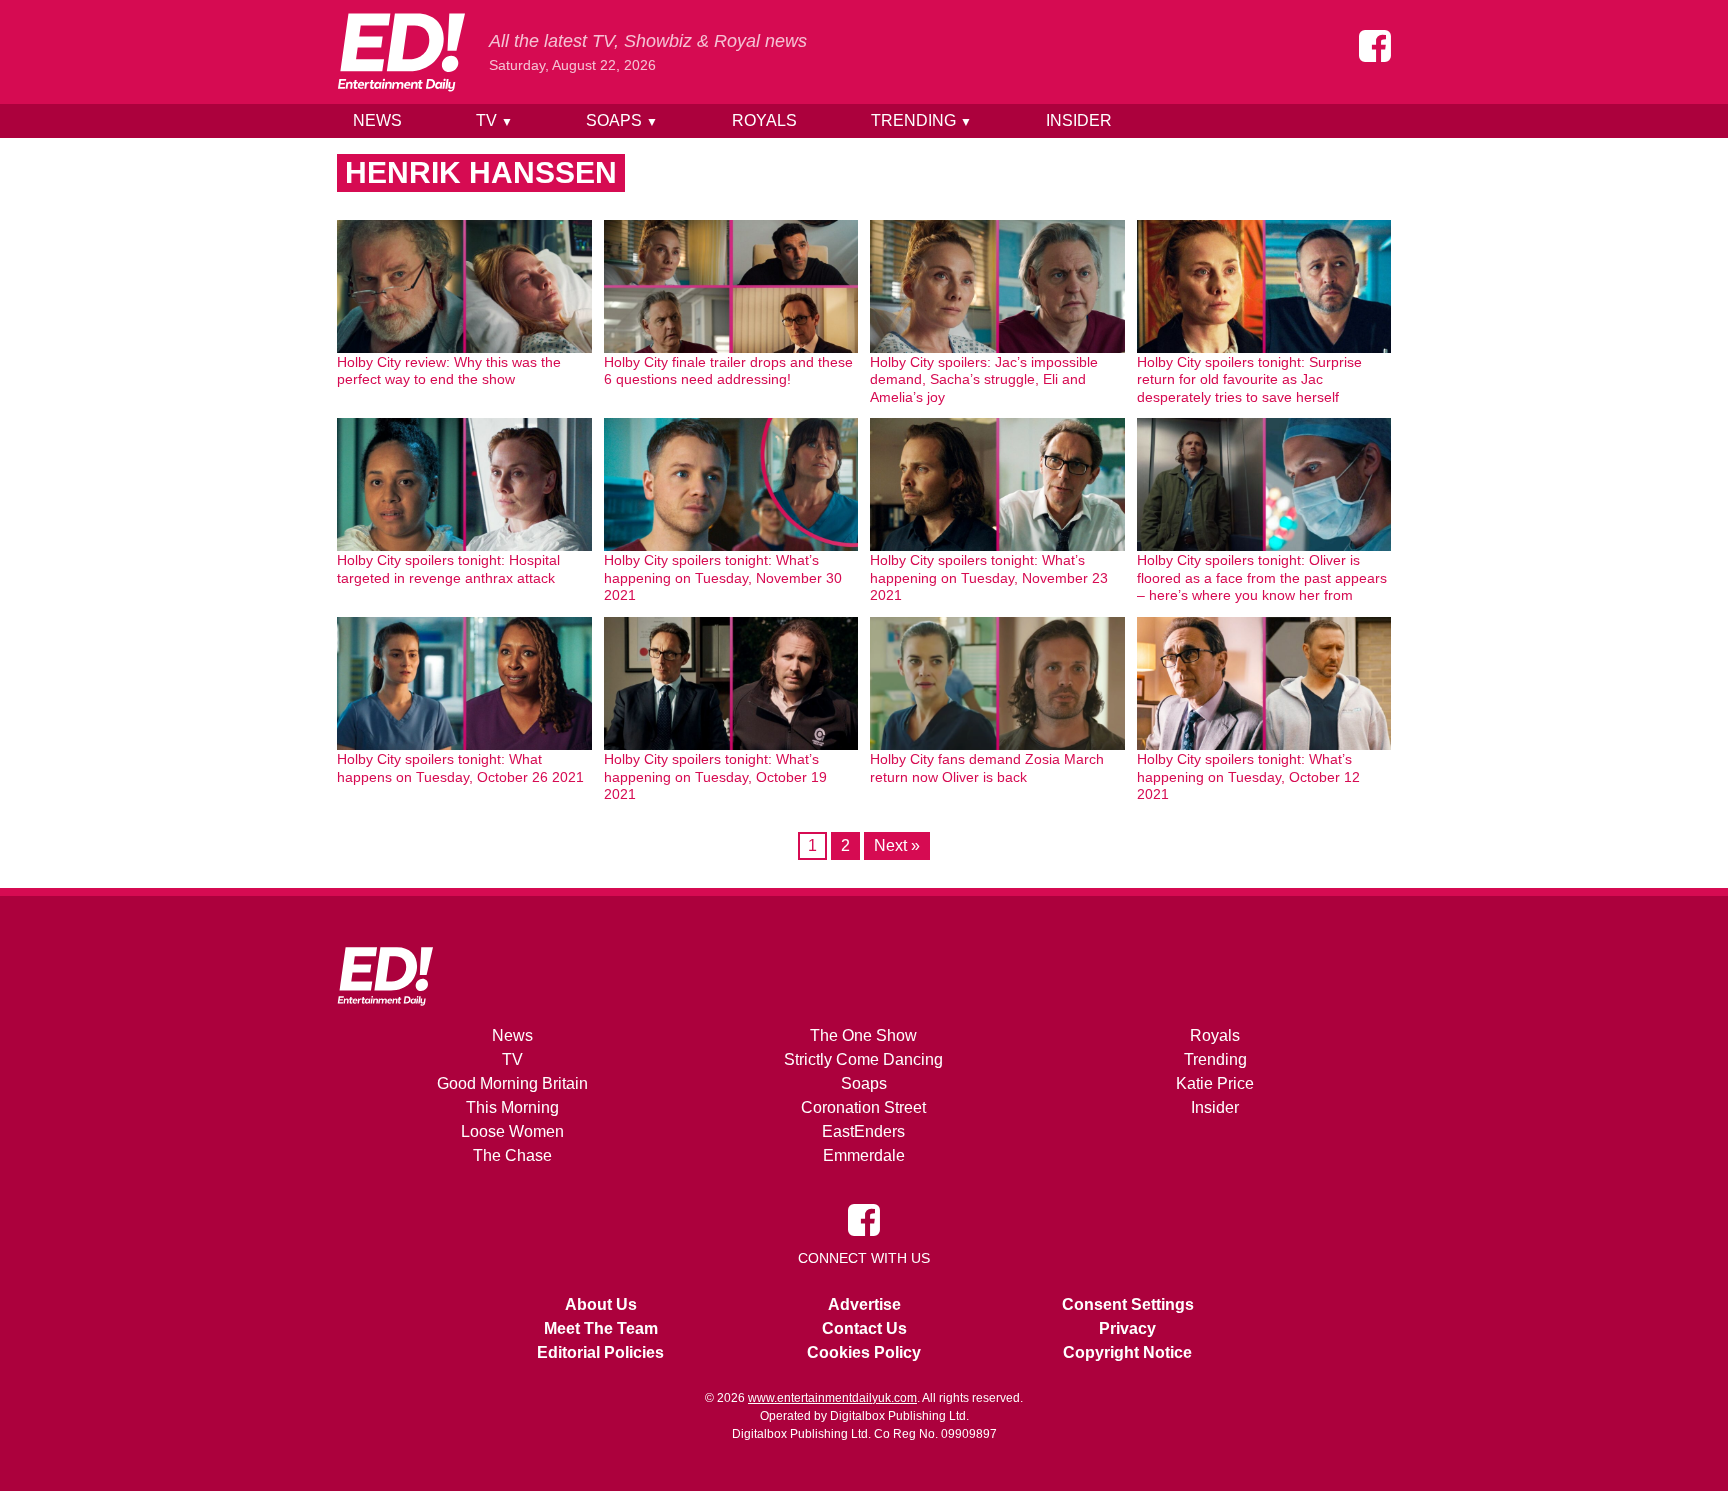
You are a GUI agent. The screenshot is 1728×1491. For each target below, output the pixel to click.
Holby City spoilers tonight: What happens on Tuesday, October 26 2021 (460, 768)
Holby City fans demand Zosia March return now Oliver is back (987, 768)
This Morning (512, 1107)
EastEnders (863, 1131)
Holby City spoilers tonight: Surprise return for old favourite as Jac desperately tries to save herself (1249, 379)
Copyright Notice (1127, 1352)
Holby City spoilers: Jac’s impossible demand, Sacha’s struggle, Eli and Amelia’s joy (984, 379)
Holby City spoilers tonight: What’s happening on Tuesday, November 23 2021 (989, 577)
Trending (921, 120)
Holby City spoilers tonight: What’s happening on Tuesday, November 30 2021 (723, 577)
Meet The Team (601, 1328)
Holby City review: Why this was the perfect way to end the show (449, 371)
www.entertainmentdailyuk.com (832, 1398)
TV (494, 120)
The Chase (512, 1155)
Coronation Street (863, 1107)
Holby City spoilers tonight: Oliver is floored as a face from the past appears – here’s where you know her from (1262, 577)
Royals (764, 120)
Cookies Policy (864, 1352)
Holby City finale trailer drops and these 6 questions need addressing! (728, 371)
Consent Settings (1128, 1304)
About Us (601, 1304)
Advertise (864, 1304)
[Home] (401, 52)
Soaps (622, 120)
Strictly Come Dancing (863, 1059)
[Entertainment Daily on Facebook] (1375, 46)
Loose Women (512, 1131)
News (377, 120)
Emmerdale (864, 1155)
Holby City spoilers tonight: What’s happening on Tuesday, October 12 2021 (1248, 776)
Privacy (1127, 1328)
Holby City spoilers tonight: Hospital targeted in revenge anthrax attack (448, 569)
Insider (1079, 120)
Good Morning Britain (512, 1083)
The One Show (863, 1035)
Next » (897, 845)
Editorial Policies (600, 1352)
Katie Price (1215, 1083)
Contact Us (864, 1328)
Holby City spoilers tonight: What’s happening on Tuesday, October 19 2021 (715, 776)
